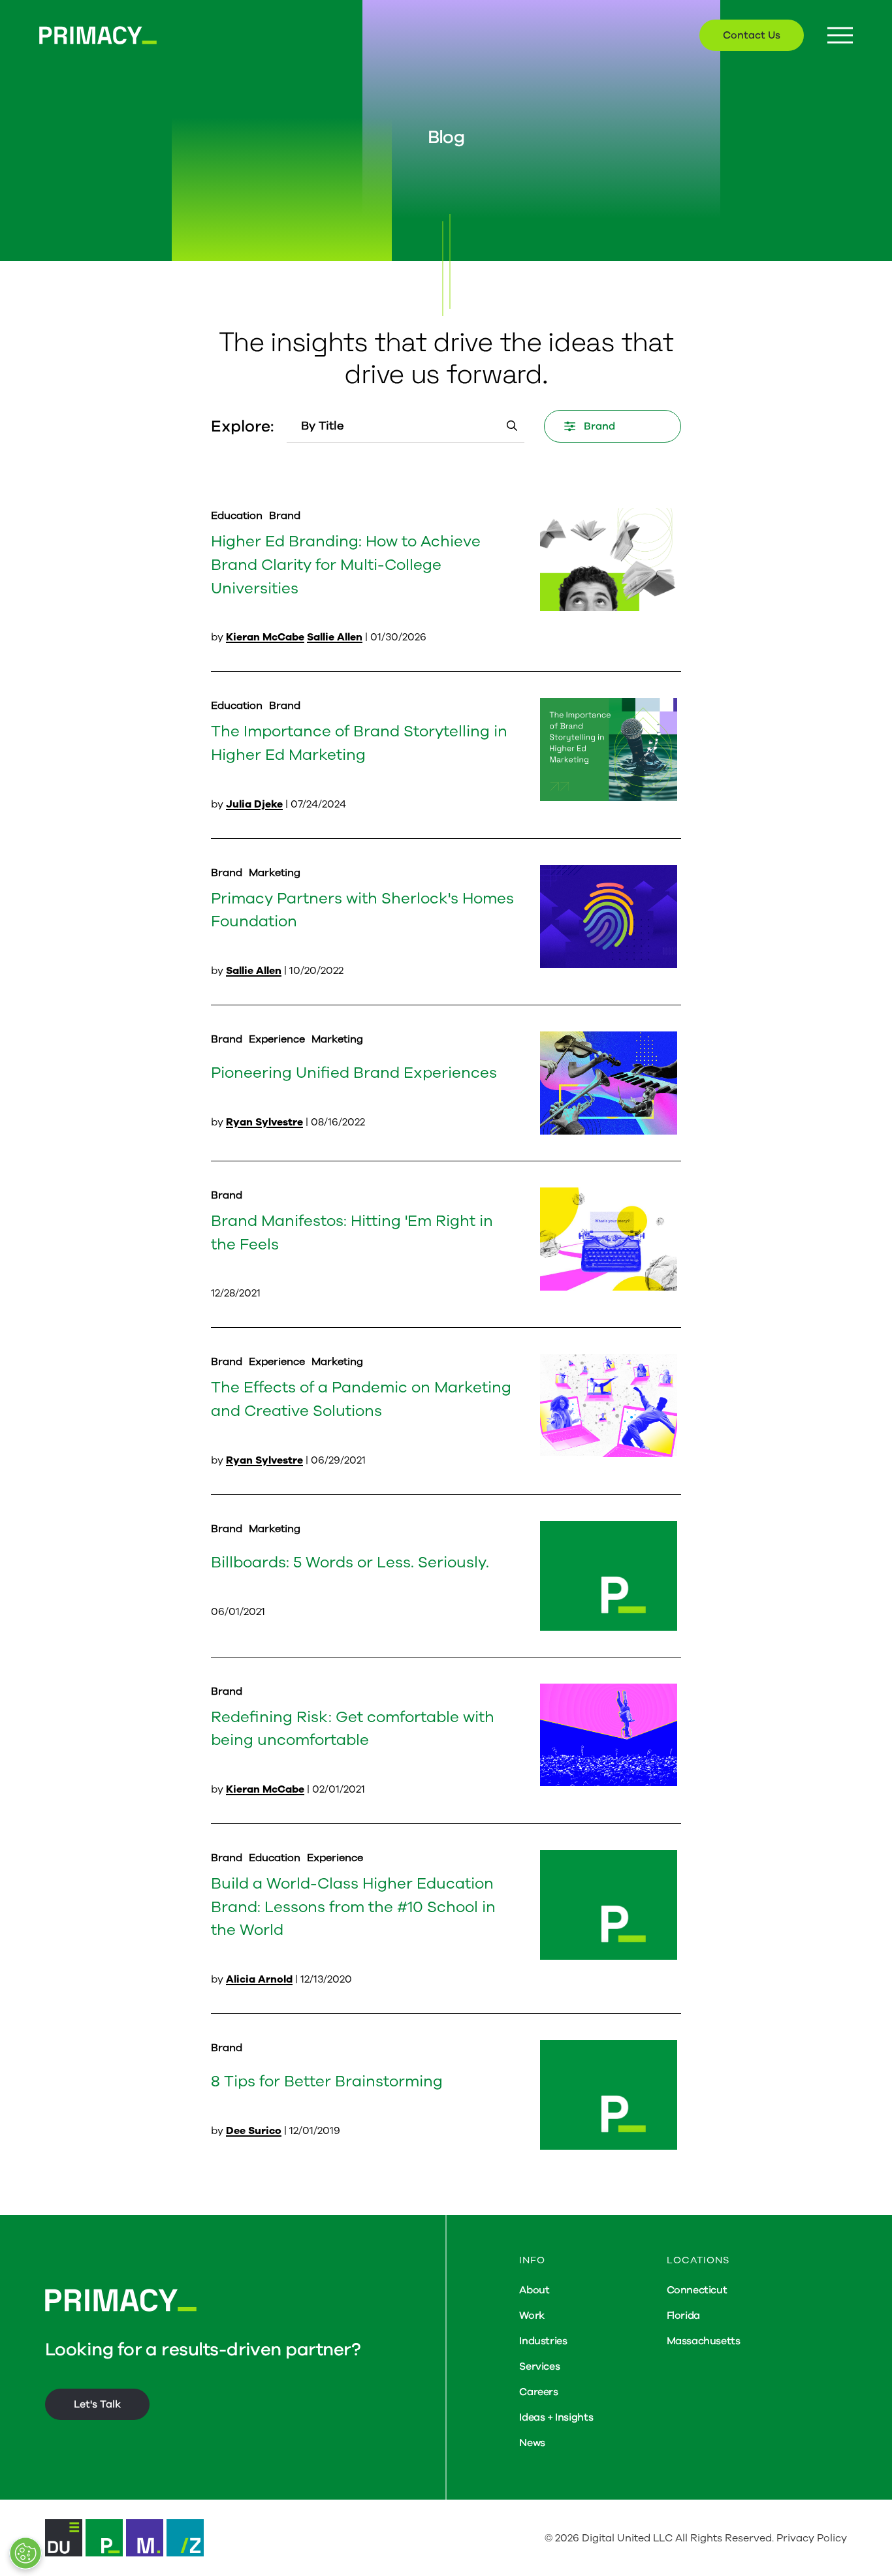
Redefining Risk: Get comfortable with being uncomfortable (353, 1729)
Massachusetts (704, 2341)
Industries (543, 2341)
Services (539, 2366)
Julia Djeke (254, 804)
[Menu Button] (840, 36)
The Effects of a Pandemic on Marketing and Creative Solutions (361, 1399)
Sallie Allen (335, 637)
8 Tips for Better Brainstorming (327, 2081)
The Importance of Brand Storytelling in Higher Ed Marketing (359, 743)
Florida (683, 2316)
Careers (538, 2392)
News (532, 2443)
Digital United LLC (627, 2538)
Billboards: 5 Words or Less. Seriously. (350, 1562)
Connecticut (697, 2290)
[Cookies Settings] (25, 2553)
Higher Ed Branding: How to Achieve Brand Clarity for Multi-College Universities (346, 564)
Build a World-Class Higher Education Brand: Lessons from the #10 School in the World (353, 1907)
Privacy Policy (812, 2538)
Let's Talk (97, 2404)
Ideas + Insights (556, 2417)
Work (532, 2316)
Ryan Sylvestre (264, 1122)
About (534, 2290)
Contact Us (752, 35)
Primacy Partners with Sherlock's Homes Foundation (362, 910)
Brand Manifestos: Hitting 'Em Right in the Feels (352, 1233)
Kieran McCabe (265, 637)
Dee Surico (254, 2131)
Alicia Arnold (259, 1979)
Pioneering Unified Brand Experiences (354, 1073)
